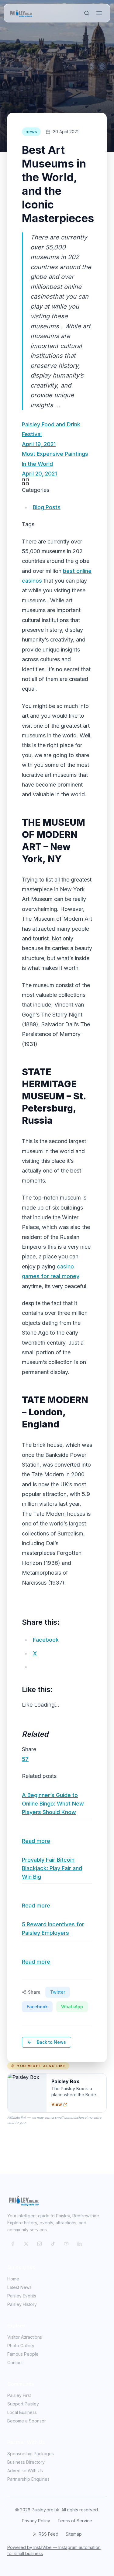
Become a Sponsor (27, 2421)
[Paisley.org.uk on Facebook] (13, 2244)
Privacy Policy (36, 2521)
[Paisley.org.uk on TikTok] (53, 2244)
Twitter (58, 1992)
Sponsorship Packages (31, 2454)
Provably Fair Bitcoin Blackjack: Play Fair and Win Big (52, 1868)
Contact (15, 2363)
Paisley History (22, 2304)
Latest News (19, 2287)
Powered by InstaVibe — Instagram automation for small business (54, 2550)
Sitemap (74, 2534)
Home (13, 2279)
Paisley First (19, 2395)
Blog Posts (47, 507)
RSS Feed (48, 2534)
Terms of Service (75, 2521)
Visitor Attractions (25, 2337)
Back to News (51, 2042)
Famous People (23, 2354)
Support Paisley (23, 2404)
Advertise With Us (25, 2471)
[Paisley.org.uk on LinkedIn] (80, 2244)
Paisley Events (22, 2296)
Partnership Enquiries (28, 2479)
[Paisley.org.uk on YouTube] (66, 2244)
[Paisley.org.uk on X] (26, 2244)
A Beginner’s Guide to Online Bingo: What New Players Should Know (53, 1804)
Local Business (22, 2412)
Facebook (37, 2007)
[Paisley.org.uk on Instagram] (40, 2244)
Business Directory (26, 2462)
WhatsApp (72, 2007)
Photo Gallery (21, 2346)
